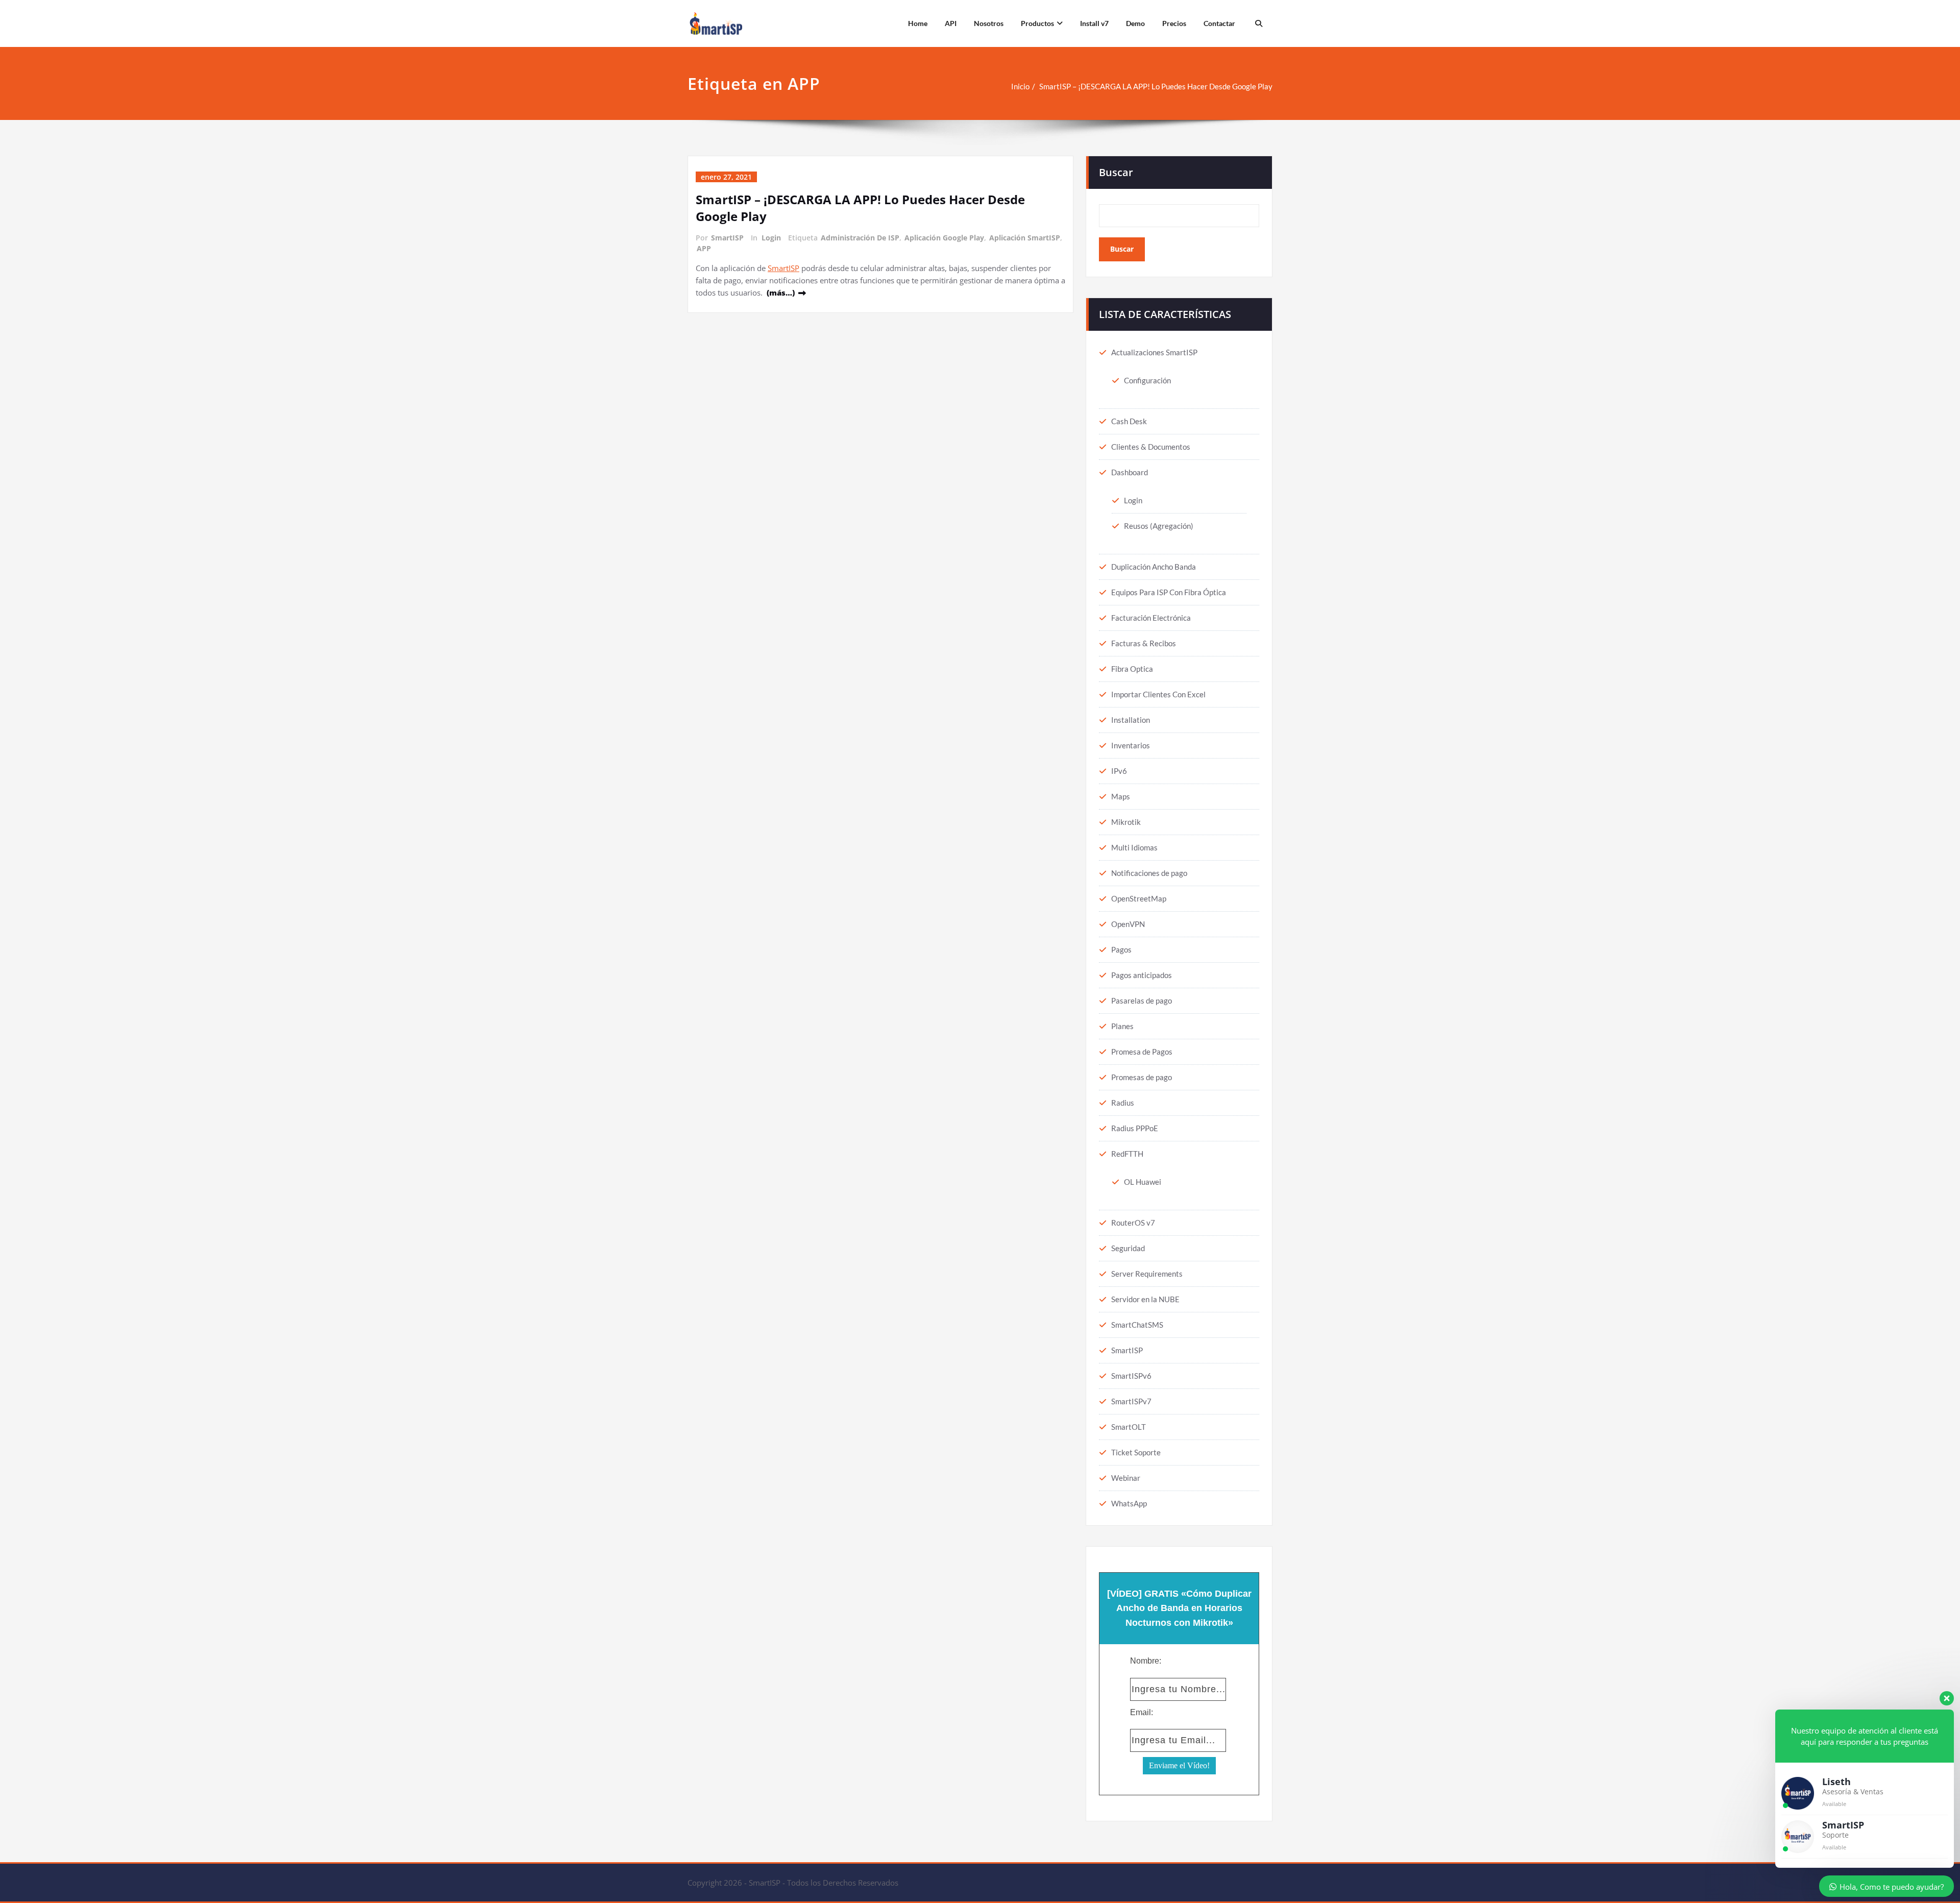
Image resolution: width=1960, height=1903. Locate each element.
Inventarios (1131, 745)
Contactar (1219, 23)
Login (771, 238)
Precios (1174, 23)
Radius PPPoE (1135, 1128)
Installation (1131, 720)
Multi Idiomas (1134, 847)
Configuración (1147, 380)
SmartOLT (1129, 1427)
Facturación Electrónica (1151, 618)
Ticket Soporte (1136, 1452)
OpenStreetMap (1139, 898)
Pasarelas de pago (1142, 1001)
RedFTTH (1127, 1154)
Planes (1122, 1026)
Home (918, 23)
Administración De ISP (860, 238)
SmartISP (727, 238)
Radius (1123, 1103)
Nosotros (989, 23)
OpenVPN (1128, 924)
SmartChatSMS (1137, 1325)
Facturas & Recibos (1144, 643)
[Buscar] (1257, 23)
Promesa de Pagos (1142, 1052)
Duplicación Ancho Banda (1154, 567)
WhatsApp (1129, 1503)
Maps (1121, 796)
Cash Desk (1129, 421)
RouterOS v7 (1133, 1223)
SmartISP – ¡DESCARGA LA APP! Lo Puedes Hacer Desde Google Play (1156, 86)
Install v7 (1094, 23)
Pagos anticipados (1142, 975)
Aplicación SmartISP (1025, 238)
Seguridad (1128, 1248)
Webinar (1126, 1478)
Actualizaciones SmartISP (1154, 352)
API (951, 23)
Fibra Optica (1132, 669)
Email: (1142, 1712)
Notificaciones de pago (1149, 873)
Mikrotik (1126, 822)
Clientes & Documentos (1151, 447)
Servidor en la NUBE (1145, 1299)
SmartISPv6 (1131, 1376)
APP (704, 248)
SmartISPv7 (1131, 1401)
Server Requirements (1147, 1274)
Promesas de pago (1142, 1077)
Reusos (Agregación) (1159, 526)
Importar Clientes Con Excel (1158, 694)
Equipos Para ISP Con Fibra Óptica (1169, 592)
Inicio (1020, 86)
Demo (1135, 23)
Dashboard (1130, 472)
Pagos (1121, 949)
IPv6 (1119, 771)
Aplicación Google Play (944, 238)
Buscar (1116, 172)
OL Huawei (1143, 1182)
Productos (1037, 23)
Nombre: (1146, 1661)
